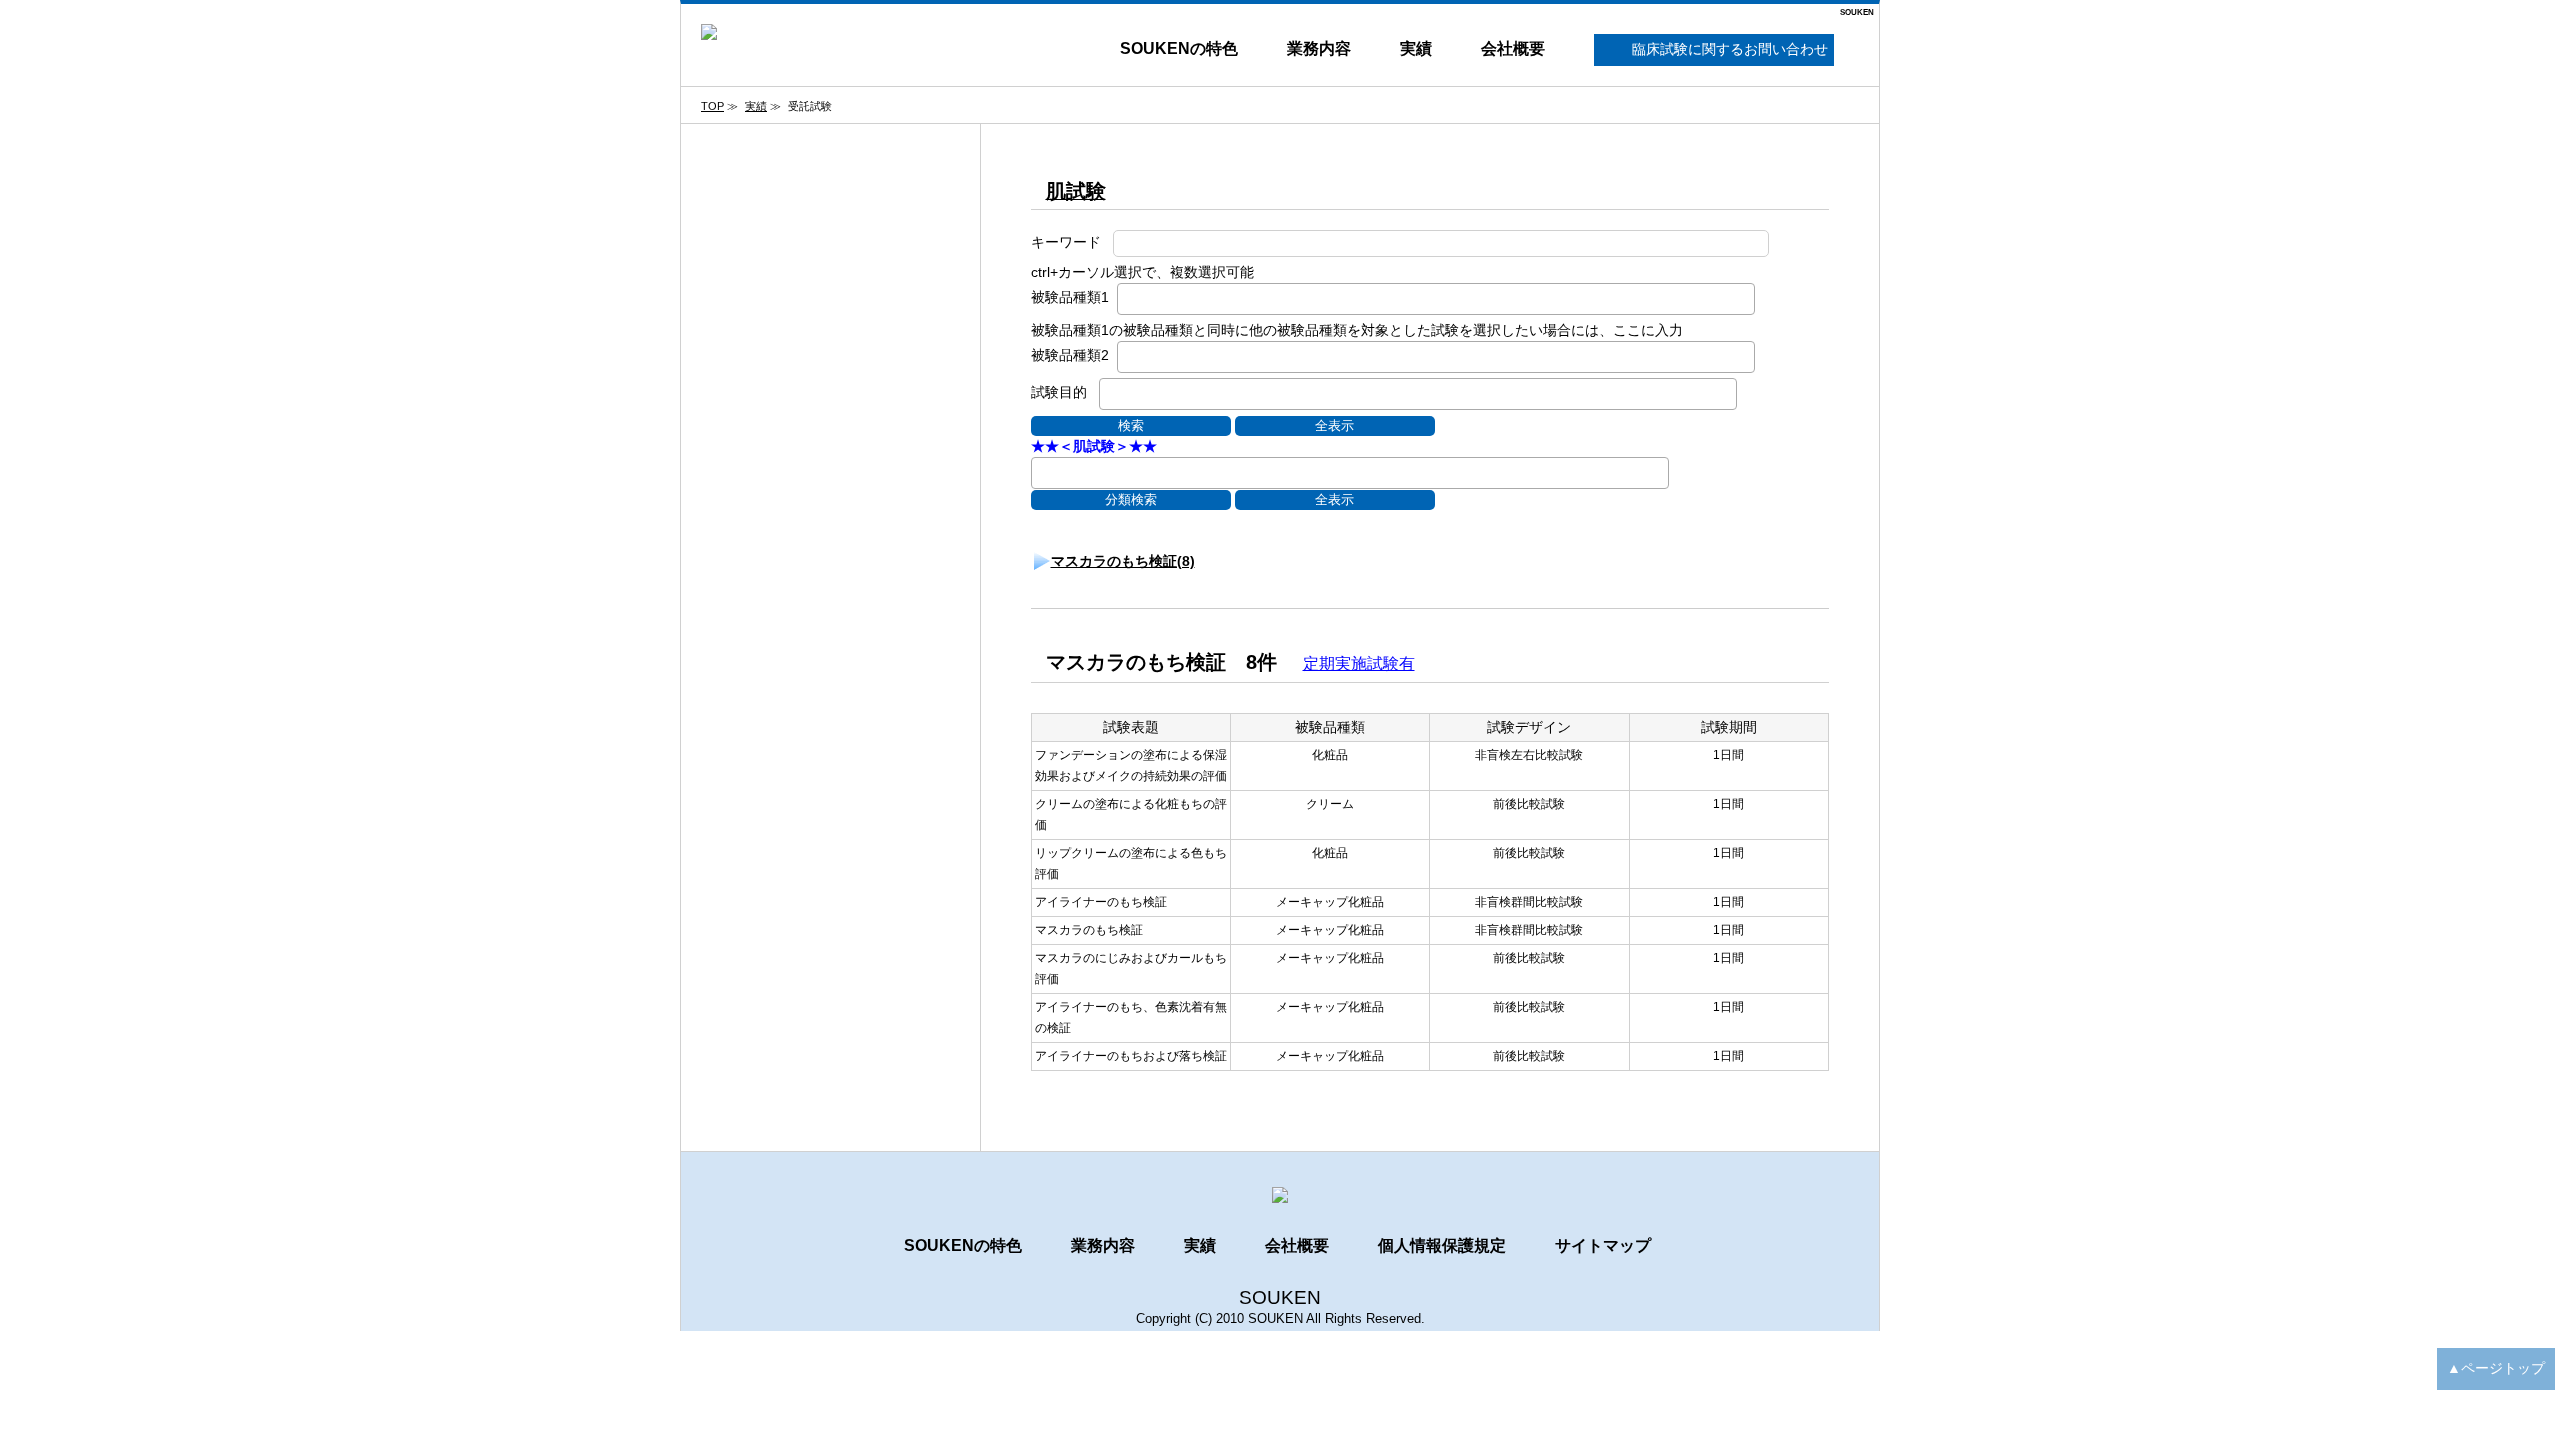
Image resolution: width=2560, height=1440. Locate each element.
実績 (1416, 48)
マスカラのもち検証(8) (1123, 561)
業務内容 (1319, 48)
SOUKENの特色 (1179, 48)
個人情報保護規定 (1442, 1245)
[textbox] (1128, 297)
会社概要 (1513, 48)
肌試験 (1076, 191)
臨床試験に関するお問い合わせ (1730, 49)
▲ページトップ (2496, 1368)
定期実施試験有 (1359, 663)
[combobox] (1436, 299)
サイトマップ (1603, 1245)
